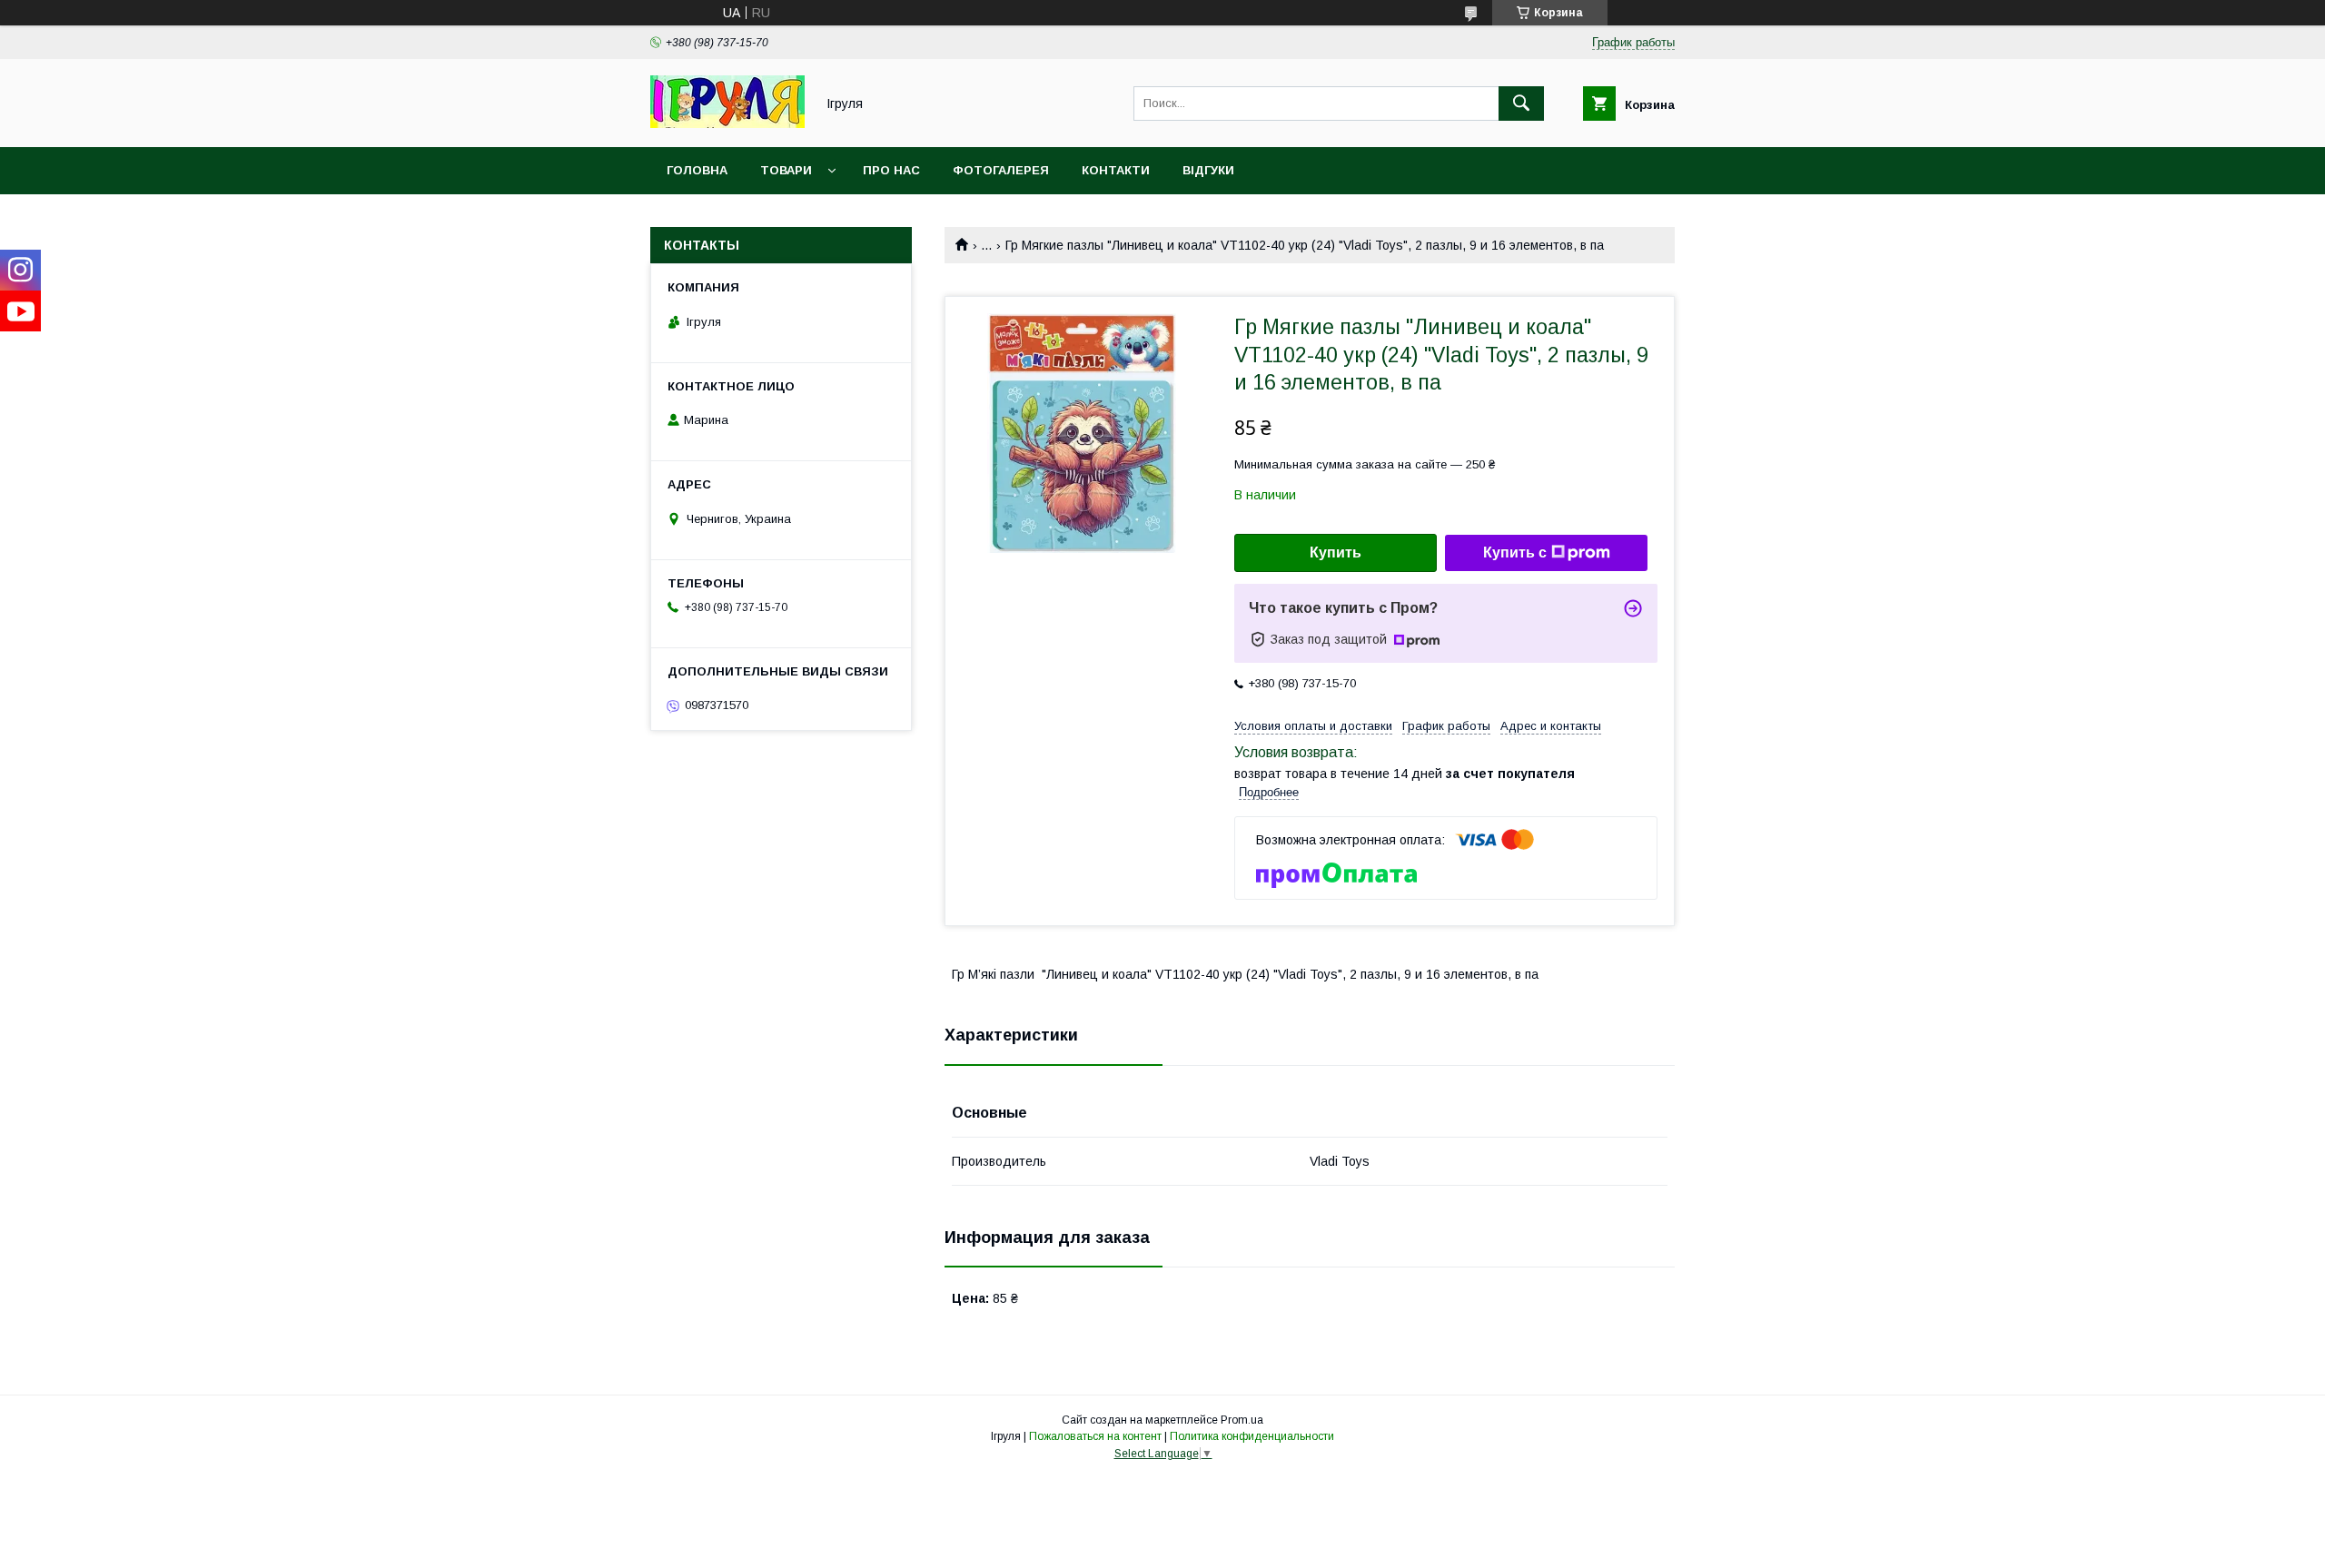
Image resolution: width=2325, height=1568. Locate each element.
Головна (697, 170)
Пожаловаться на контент (1095, 1436)
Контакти (1116, 170)
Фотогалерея (1001, 170)
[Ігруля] (727, 123)
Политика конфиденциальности (1252, 1436)
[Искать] (1521, 104)
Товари (786, 170)
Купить (1336, 552)
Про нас (891, 170)
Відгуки (1208, 170)
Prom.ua (1242, 1420)
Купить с (1515, 552)
